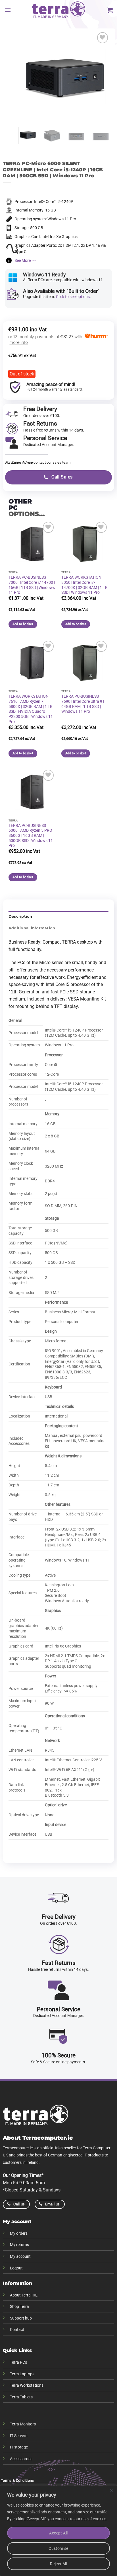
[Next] (101, 77)
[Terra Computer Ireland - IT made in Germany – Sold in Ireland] (58, 10)
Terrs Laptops (22, 2374)
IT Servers (19, 2436)
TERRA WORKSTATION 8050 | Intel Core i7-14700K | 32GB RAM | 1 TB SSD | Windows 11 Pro (84, 585)
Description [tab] (20, 916)
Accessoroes (21, 2459)
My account (20, 2256)
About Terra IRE (24, 2295)
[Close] (111, 2490)
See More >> (25, 260)
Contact (17, 2330)
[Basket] (110, 10)
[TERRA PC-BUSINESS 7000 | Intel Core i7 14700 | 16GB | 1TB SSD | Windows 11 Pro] (32, 544)
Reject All (58, 2564)
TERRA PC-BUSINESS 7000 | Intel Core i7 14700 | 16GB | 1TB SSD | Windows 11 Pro (32, 585)
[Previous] (27, 77)
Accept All (58, 2533)
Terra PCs (18, 2362)
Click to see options (73, 297)
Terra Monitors (23, 2424)
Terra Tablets (21, 2397)
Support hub (21, 2318)
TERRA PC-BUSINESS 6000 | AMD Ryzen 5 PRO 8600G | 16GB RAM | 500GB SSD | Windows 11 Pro (31, 836)
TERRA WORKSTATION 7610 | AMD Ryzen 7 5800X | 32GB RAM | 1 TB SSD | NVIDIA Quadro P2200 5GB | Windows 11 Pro (31, 709)
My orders (19, 2233)
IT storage (19, 2447)
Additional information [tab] (32, 928)
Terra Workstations (27, 2385)
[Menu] (8, 10)
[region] (58, 2531)
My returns (19, 2245)
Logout (16, 2268)
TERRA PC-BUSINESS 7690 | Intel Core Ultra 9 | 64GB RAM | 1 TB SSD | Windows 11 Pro (83, 704)
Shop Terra (19, 2307)
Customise (58, 2548)
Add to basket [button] (23, 624)
